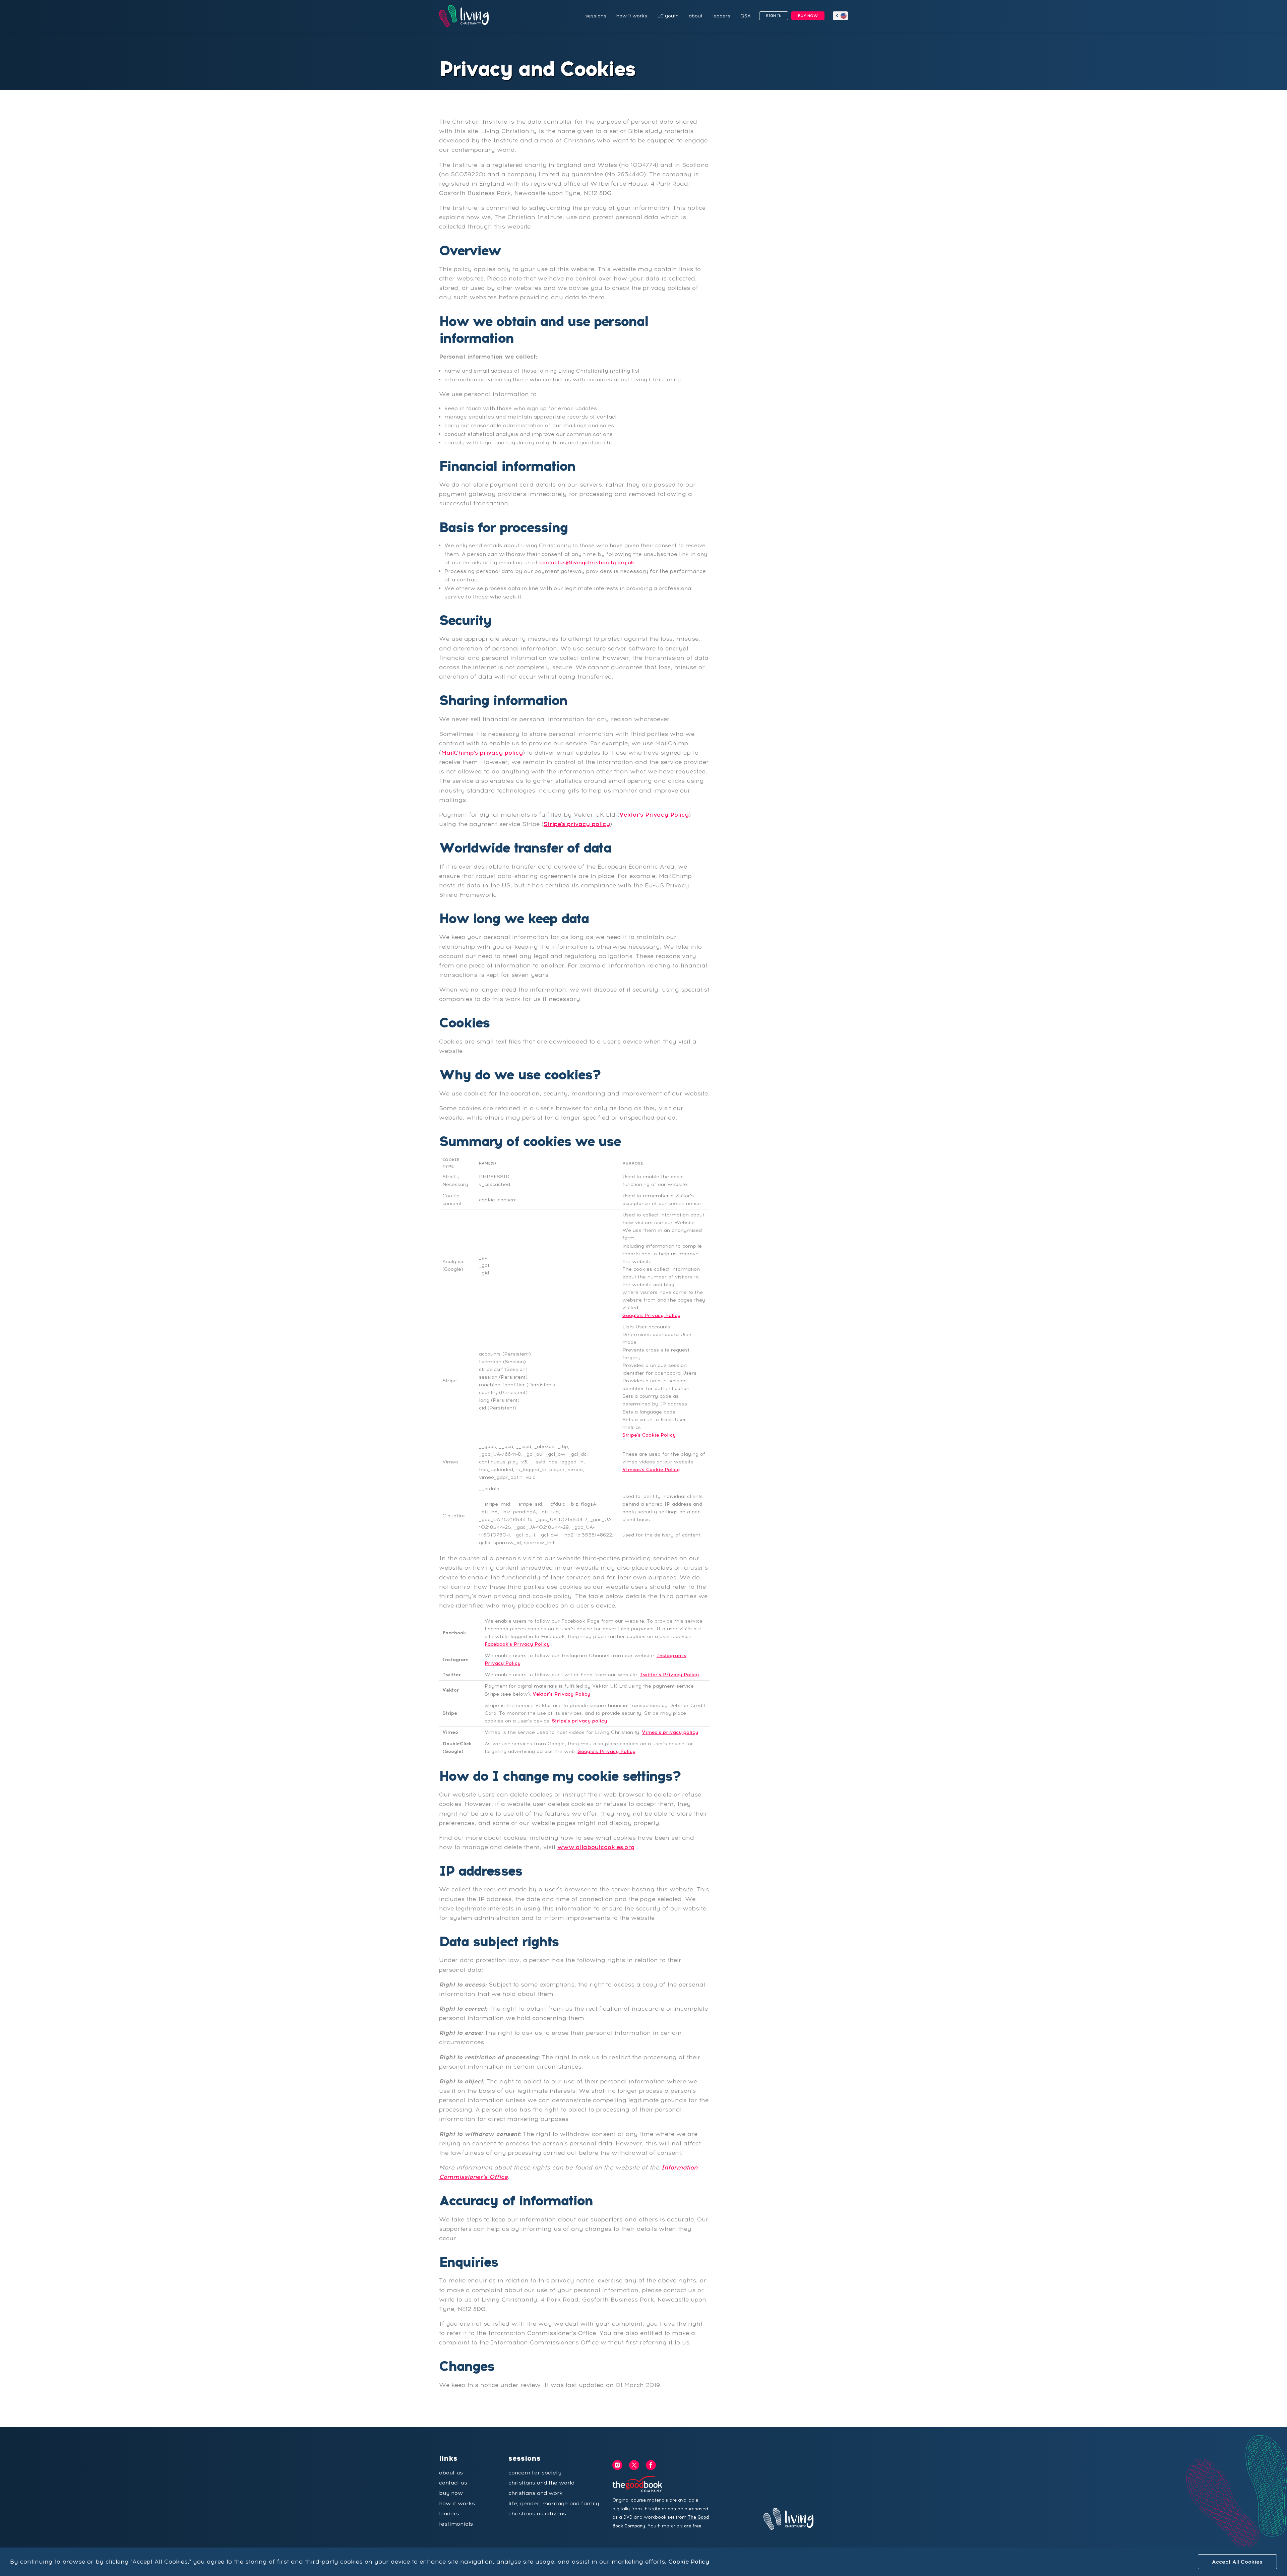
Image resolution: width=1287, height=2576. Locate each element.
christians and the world (541, 2483)
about (696, 16)
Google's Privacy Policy (651, 1315)
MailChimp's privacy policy (482, 752)
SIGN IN (774, 16)
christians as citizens (537, 2514)
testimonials (456, 2524)
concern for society (535, 2473)
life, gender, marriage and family (554, 2503)
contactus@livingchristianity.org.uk (587, 562)
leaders (721, 16)
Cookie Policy (689, 2561)
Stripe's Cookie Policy (649, 1435)
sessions (596, 16)
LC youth (668, 16)
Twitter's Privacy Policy (669, 1675)
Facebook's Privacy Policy (517, 1644)
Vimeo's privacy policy (670, 1732)
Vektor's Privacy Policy (654, 814)
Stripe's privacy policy (577, 824)
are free (693, 2526)
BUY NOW (808, 16)
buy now (451, 2493)
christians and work (536, 2493)
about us (451, 2473)
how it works (632, 16)
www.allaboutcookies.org (596, 1847)
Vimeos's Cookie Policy (651, 1469)
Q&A (746, 16)
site (656, 2509)
